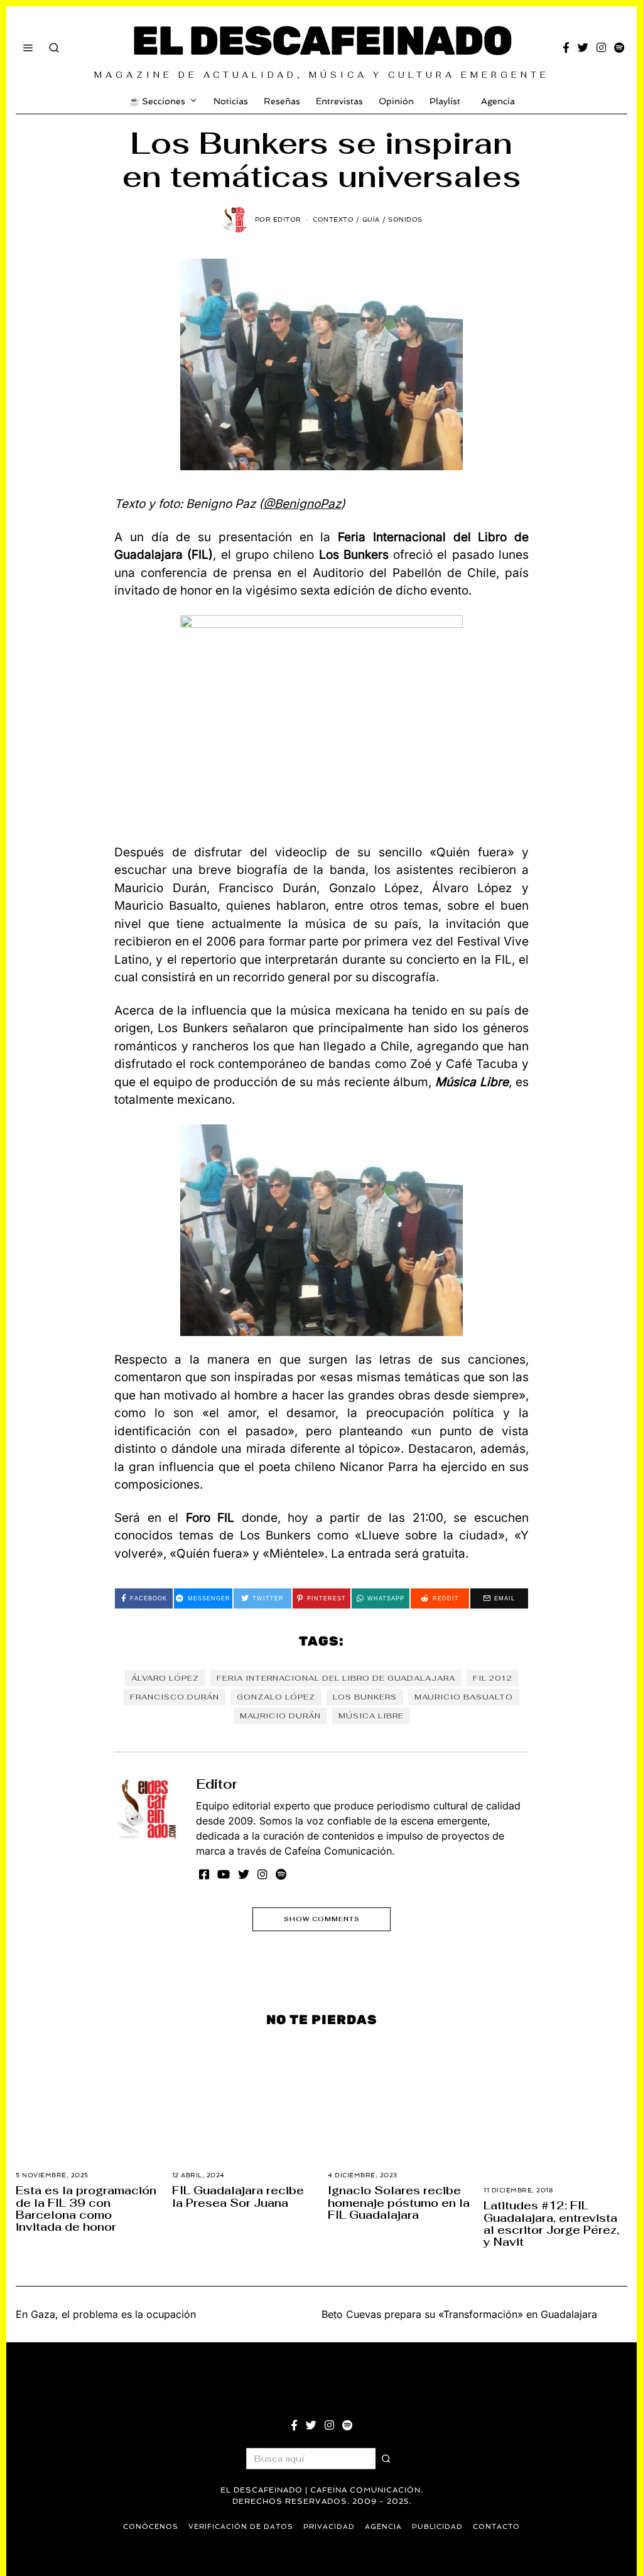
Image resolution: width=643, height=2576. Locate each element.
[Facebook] (566, 48)
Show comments (322, 1919)
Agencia (498, 101)
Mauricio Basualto (464, 1697)
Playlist (445, 101)
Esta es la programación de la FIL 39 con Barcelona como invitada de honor (86, 2208)
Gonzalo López (276, 1697)
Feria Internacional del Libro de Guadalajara (336, 1678)
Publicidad (437, 2527)
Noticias (231, 101)
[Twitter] (583, 48)
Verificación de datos (241, 2527)
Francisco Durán (175, 1697)
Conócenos (151, 2527)
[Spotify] (619, 48)
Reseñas (282, 101)
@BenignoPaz (302, 504)
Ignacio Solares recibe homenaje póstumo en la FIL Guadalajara (399, 2202)
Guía (371, 219)
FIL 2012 (493, 1678)
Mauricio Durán (280, 1716)
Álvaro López (165, 1678)
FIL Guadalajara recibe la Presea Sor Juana (238, 2196)
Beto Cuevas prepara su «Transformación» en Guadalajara (459, 2314)
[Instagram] (601, 48)
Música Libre (371, 1716)
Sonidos (405, 219)
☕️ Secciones (157, 101)
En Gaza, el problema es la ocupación (106, 2314)
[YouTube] (224, 1874)
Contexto (333, 219)
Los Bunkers (365, 1697)
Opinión (396, 101)
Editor (217, 1784)
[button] (386, 2459)
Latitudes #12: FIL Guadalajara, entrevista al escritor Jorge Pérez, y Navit (551, 2223)
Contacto (496, 2527)
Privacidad (329, 2527)
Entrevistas (339, 101)
